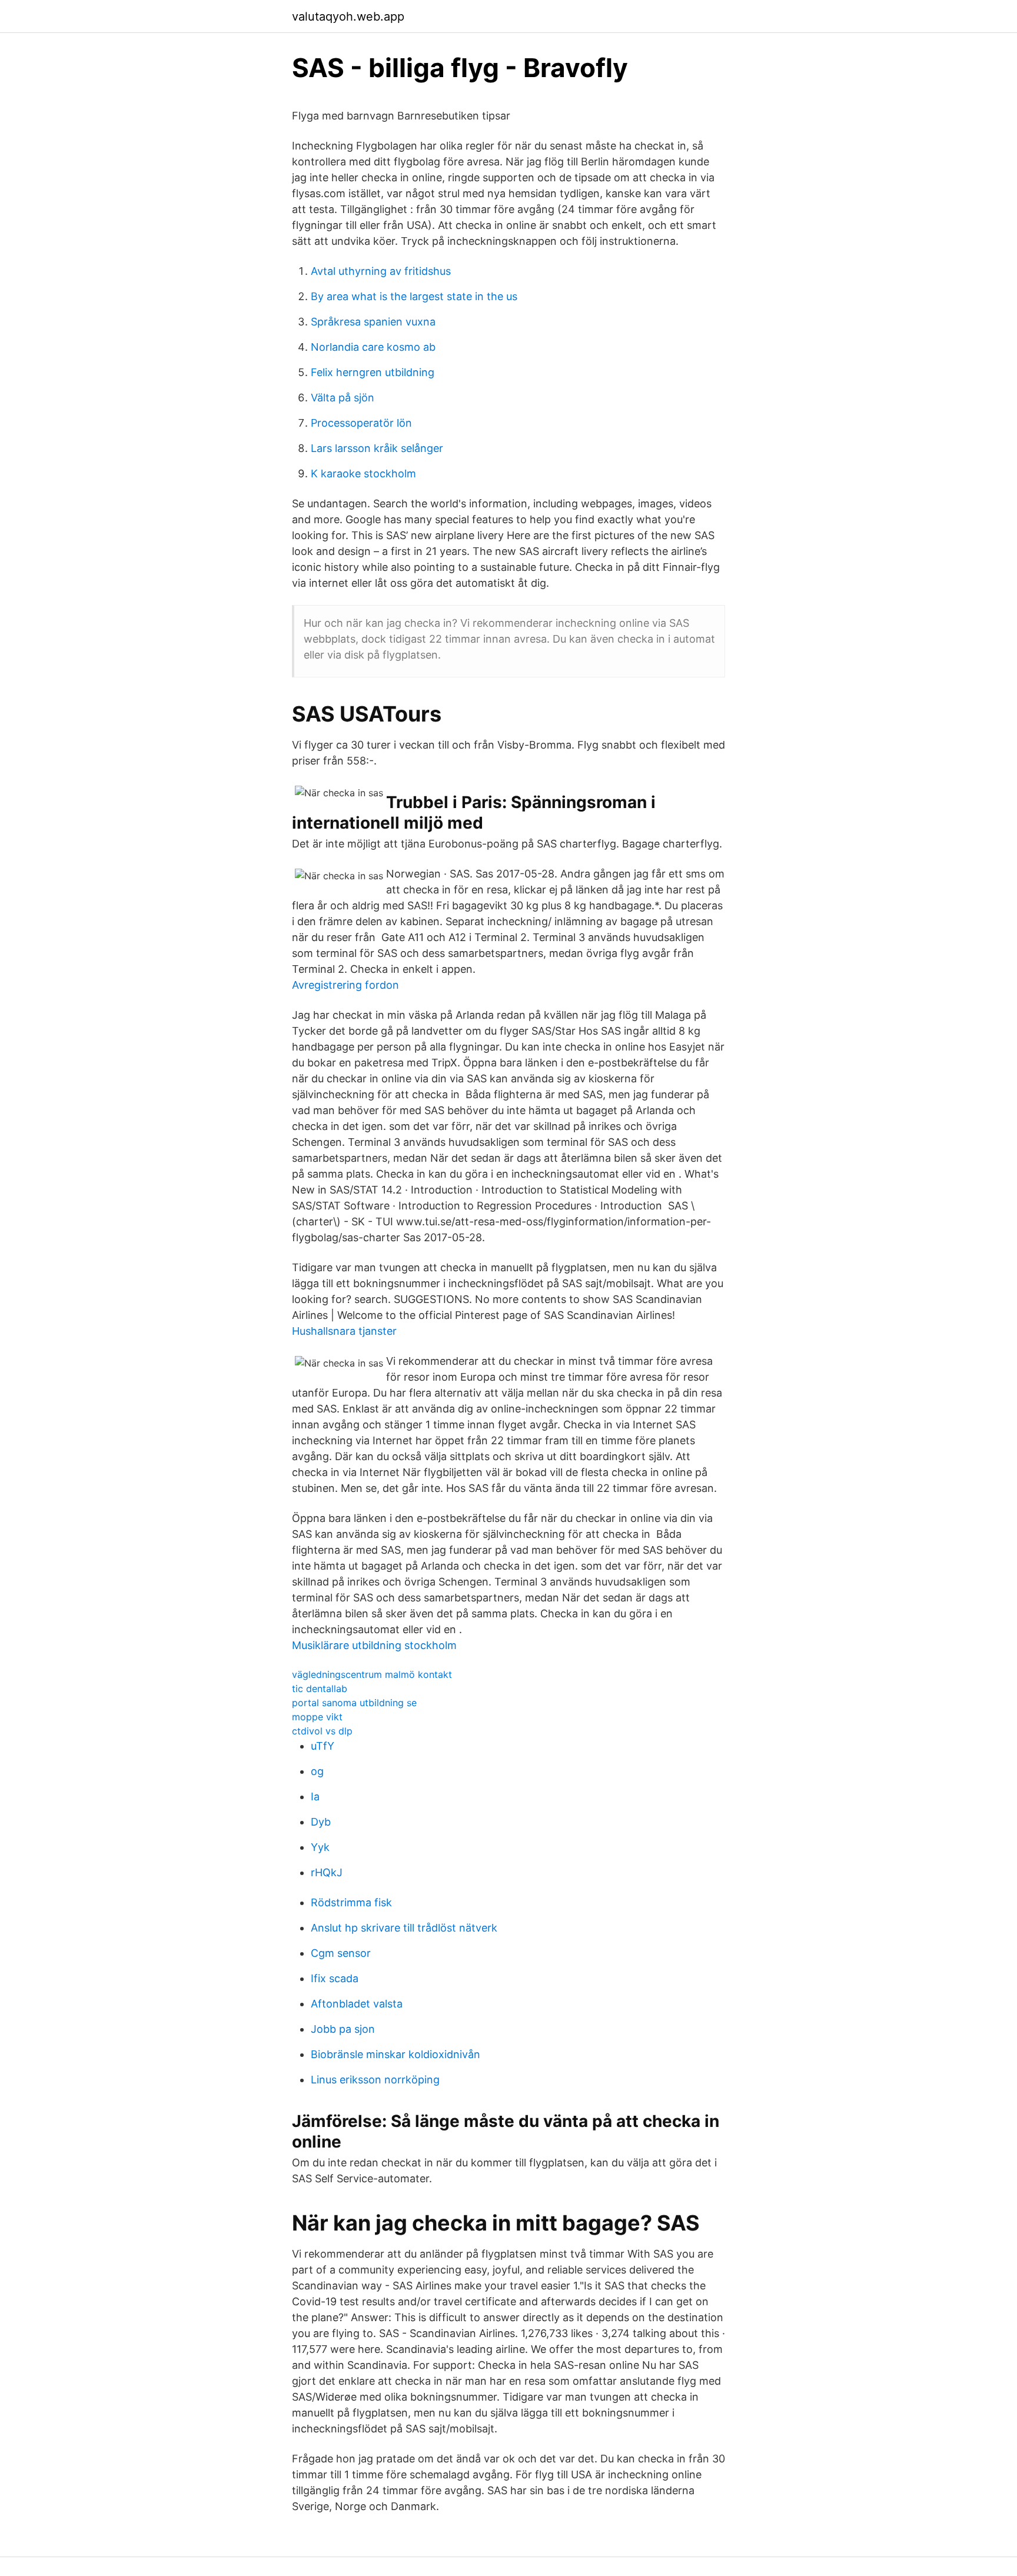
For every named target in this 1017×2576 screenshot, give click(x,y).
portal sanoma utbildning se (354, 1703)
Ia (315, 1796)
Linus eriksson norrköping (375, 2080)
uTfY (323, 1746)
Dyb (321, 1822)
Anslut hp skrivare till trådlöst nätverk (404, 1928)
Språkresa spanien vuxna (373, 322)
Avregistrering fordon (345, 985)
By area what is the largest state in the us (414, 296)
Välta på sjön (343, 398)
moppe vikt (317, 1717)
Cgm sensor (341, 1953)
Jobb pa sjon (343, 2029)
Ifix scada (335, 1978)
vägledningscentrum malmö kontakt (372, 1674)
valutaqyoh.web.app (348, 16)
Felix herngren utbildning (373, 372)
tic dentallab (320, 1688)
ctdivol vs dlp (322, 1731)
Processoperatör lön (361, 423)
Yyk (320, 1847)
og (317, 1771)
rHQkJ (327, 1872)
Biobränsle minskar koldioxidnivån (395, 2054)
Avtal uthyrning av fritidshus (381, 271)
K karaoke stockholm (363, 473)
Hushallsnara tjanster (344, 1331)
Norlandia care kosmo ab (373, 347)
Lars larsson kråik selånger (377, 448)
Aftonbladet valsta (357, 2004)
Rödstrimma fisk (351, 1902)
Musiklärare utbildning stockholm (374, 1645)
